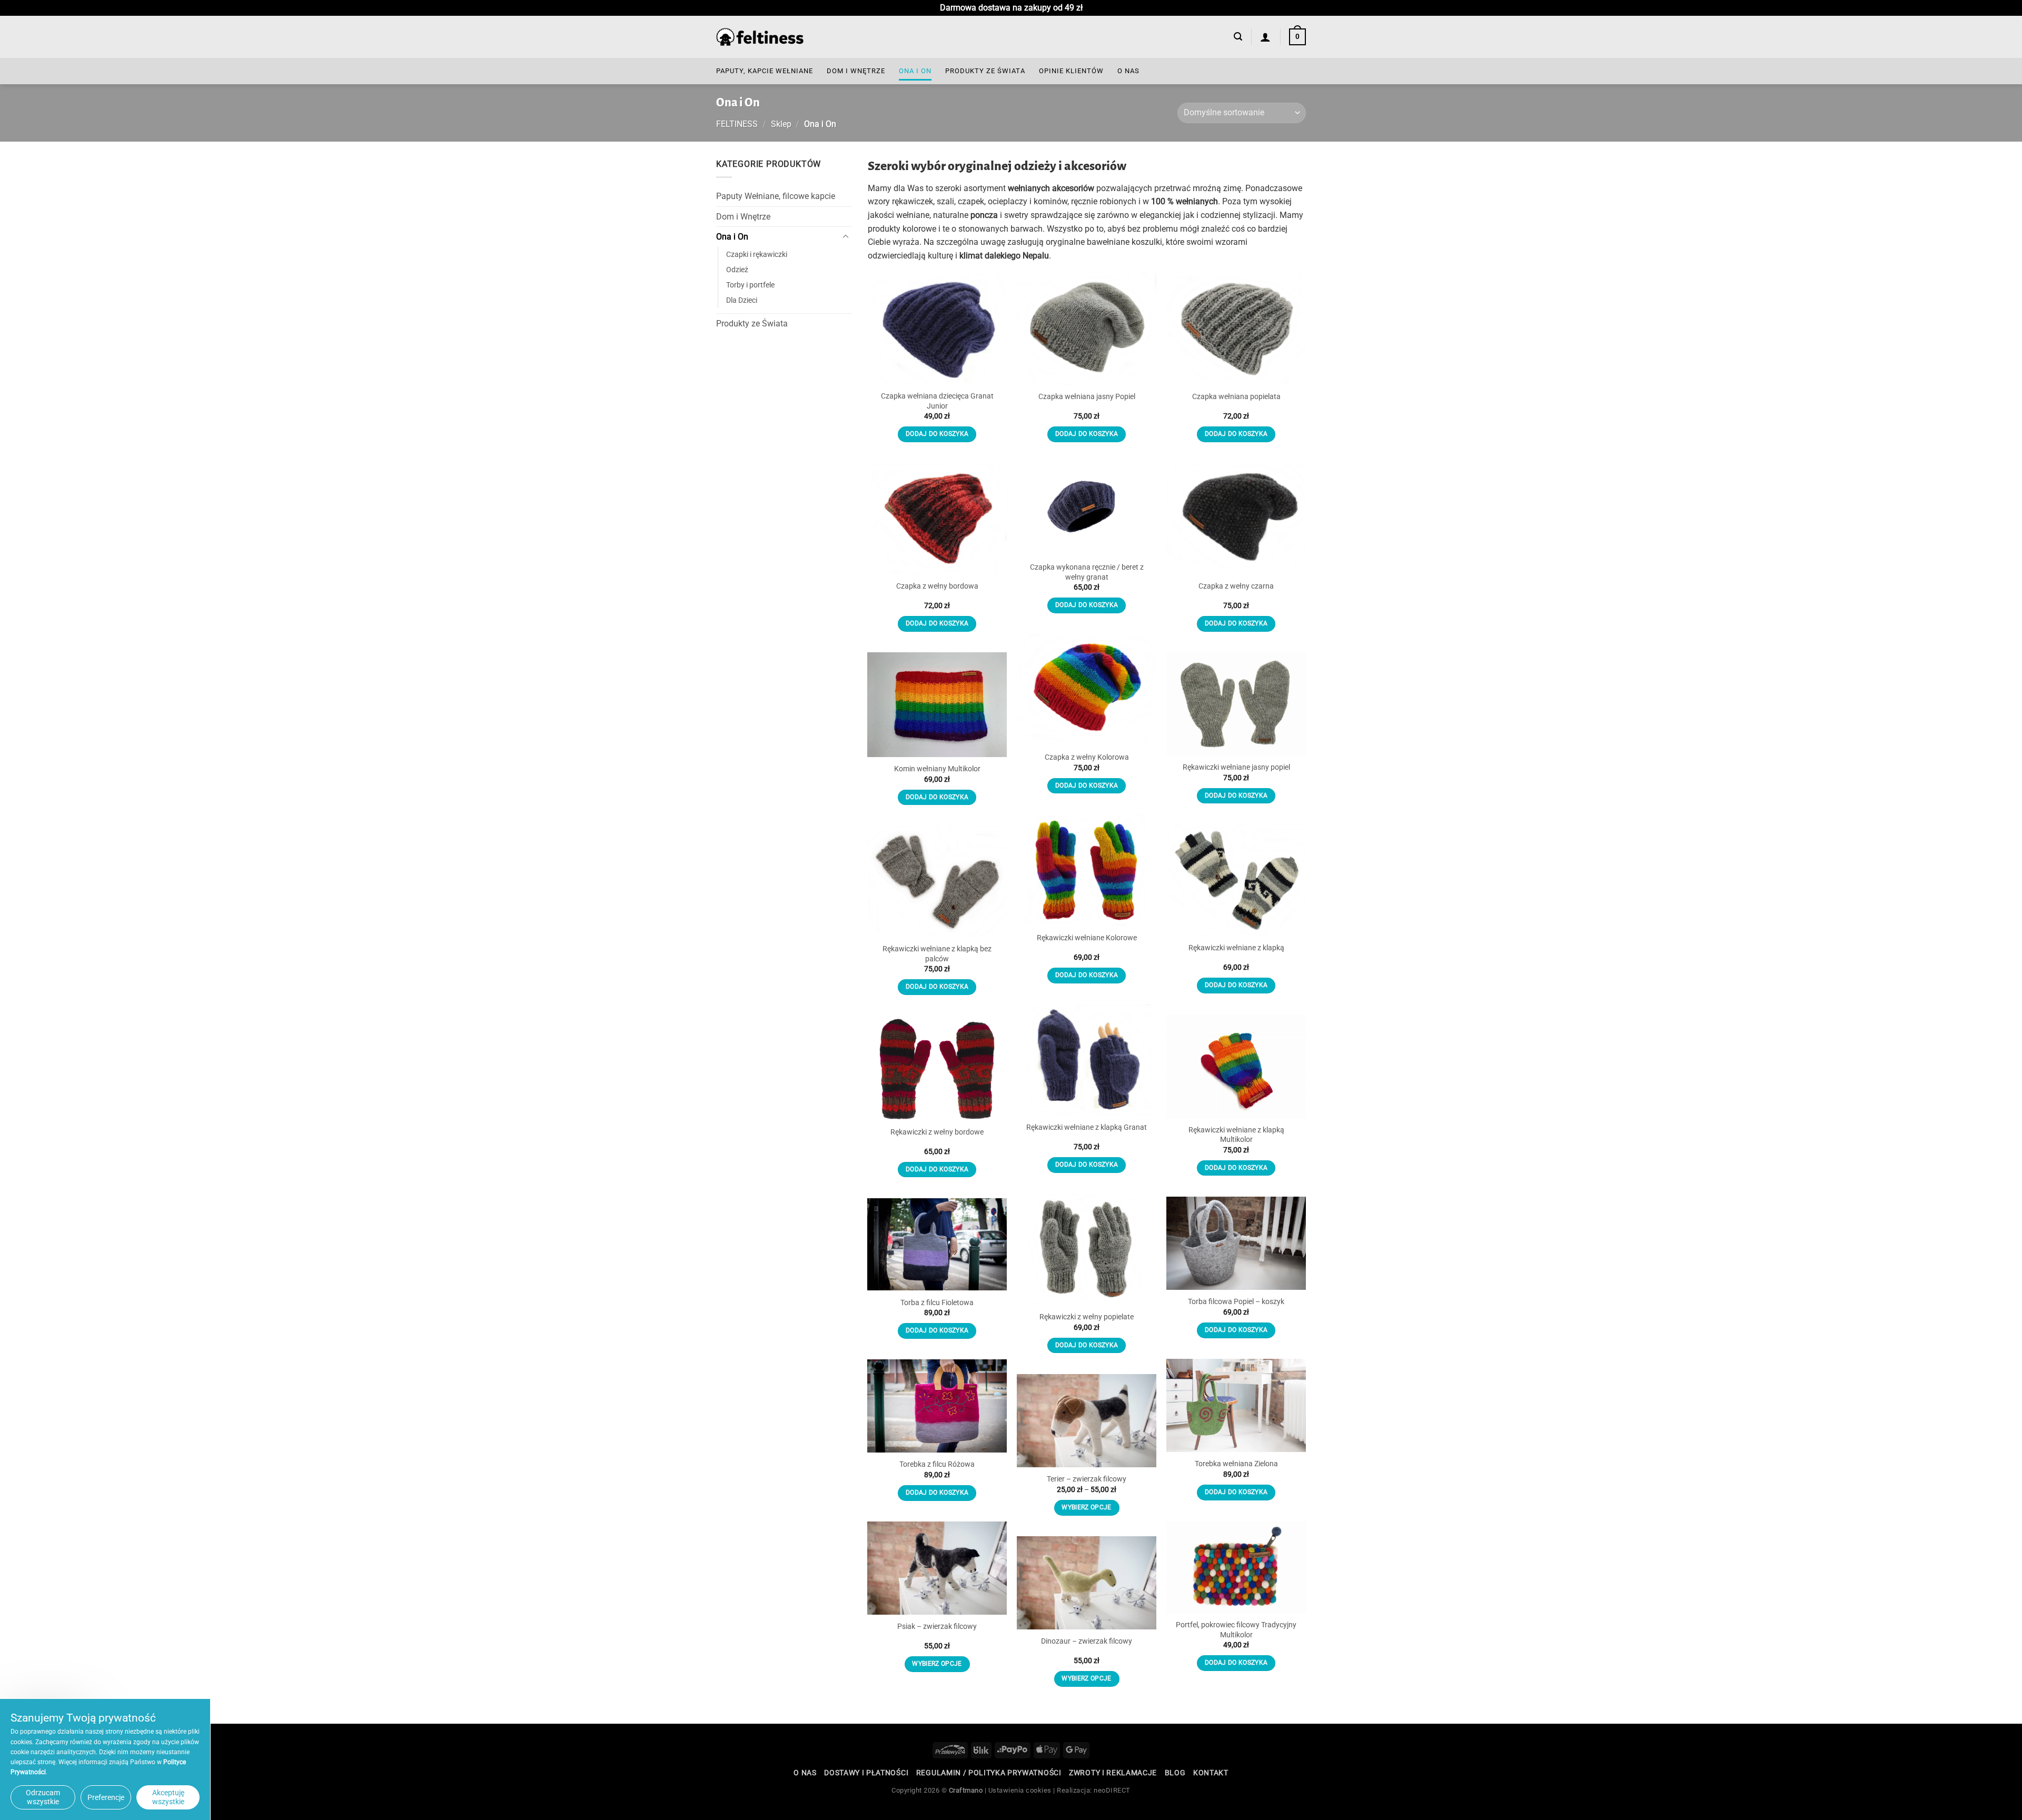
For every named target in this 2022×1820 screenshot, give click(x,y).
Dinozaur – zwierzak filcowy (1087, 1641)
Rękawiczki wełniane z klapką (1236, 948)
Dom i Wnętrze (856, 71)
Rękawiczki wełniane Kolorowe (1087, 938)
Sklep (781, 124)
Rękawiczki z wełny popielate (1087, 1317)
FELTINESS (737, 124)
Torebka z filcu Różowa (937, 1464)
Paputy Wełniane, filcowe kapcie (776, 196)
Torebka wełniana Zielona (1236, 1464)
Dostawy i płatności (866, 1773)
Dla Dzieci (742, 300)
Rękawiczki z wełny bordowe (937, 1132)
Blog (1175, 1773)
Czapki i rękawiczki (757, 255)
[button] (1238, 37)
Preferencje (106, 1797)
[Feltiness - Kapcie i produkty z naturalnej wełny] (760, 37)
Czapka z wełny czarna (1236, 586)
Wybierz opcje (1087, 1507)
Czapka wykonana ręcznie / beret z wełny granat (1087, 572)
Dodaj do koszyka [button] (937, 434)
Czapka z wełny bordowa (937, 586)
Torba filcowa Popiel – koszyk (1236, 1302)
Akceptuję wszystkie (168, 1797)
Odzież (737, 270)
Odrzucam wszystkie (43, 1797)
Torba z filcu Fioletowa (937, 1303)
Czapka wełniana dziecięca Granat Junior (937, 401)
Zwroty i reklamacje (1113, 1773)
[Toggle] (846, 237)
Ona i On (915, 71)
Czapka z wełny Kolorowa (1087, 757)
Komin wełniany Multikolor (937, 769)
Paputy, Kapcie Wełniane (765, 71)
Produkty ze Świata (985, 71)
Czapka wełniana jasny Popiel (1087, 397)
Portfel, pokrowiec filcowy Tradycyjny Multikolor (1236, 1630)
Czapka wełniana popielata (1236, 397)
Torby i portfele (750, 285)
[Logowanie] (1266, 37)
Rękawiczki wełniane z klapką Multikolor (1236, 1135)
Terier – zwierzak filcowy (1087, 1479)
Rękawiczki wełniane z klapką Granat (1087, 1127)
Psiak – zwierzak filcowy (937, 1627)
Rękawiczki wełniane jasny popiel (1236, 767)
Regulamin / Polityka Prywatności (989, 1773)
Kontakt (1211, 1773)
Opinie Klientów (1071, 71)
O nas (1128, 71)
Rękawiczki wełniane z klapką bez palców (937, 954)
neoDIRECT (1112, 1790)
